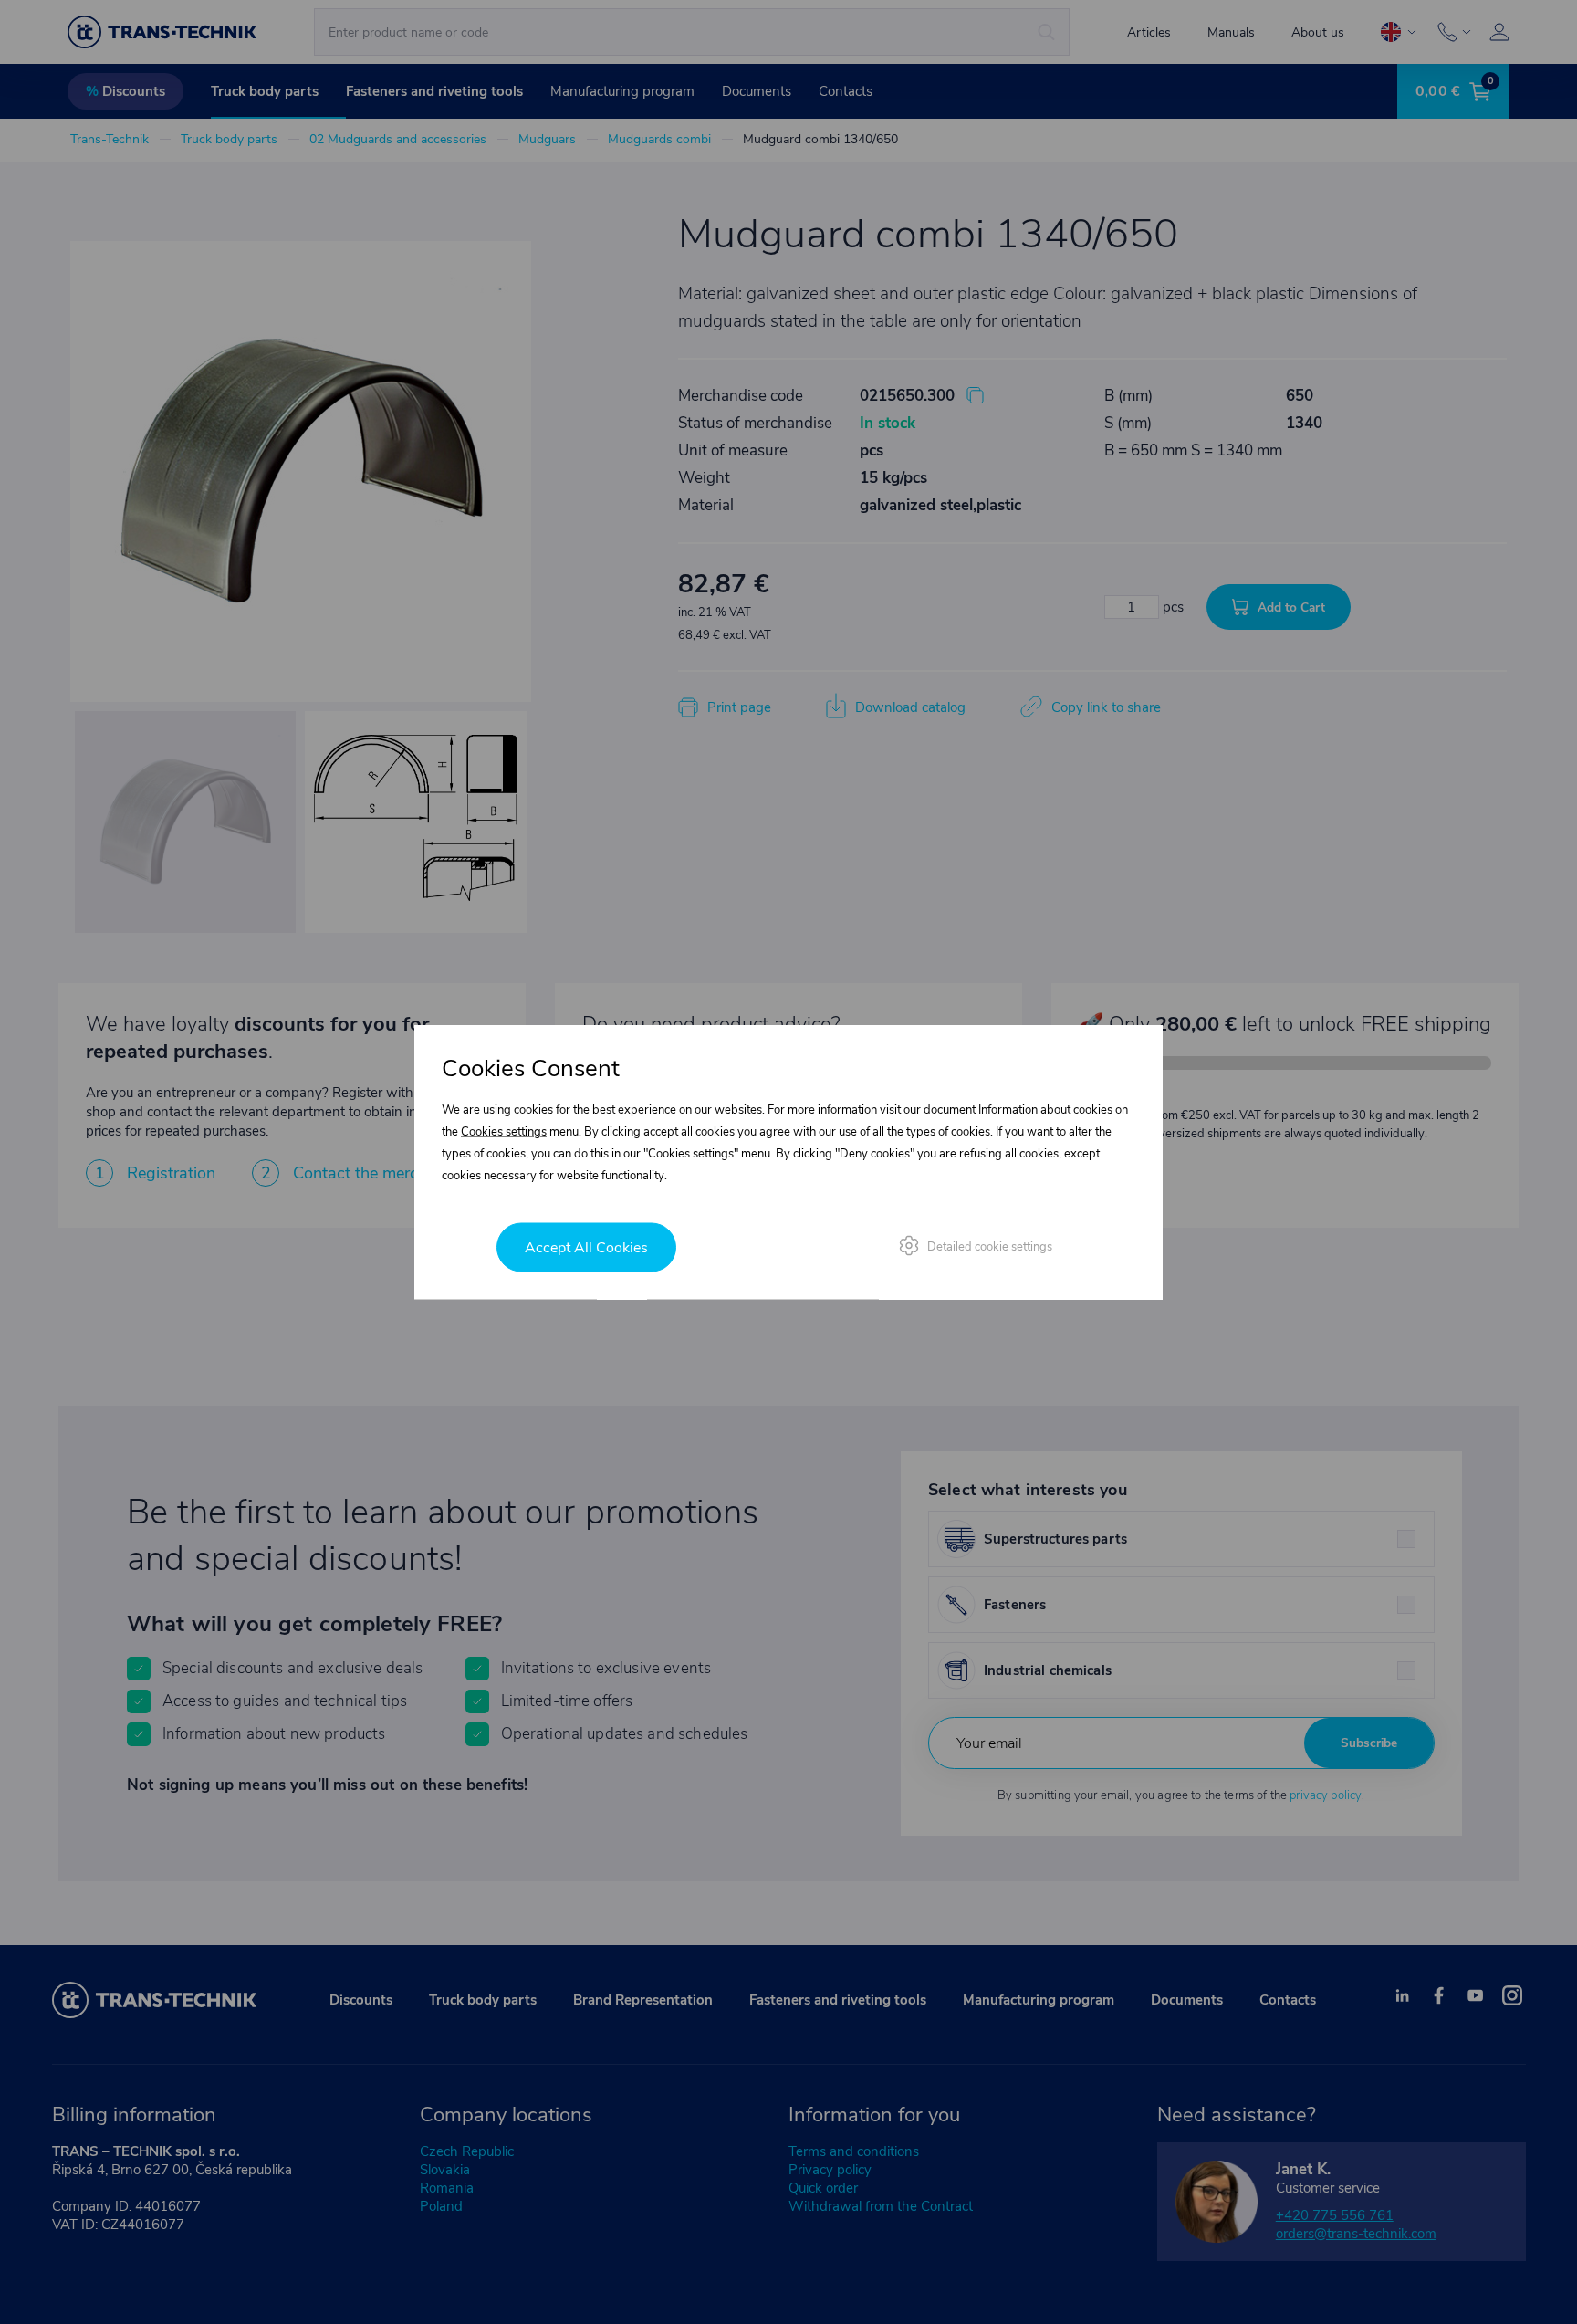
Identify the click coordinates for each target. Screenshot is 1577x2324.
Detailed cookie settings (990, 1247)
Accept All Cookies (586, 1248)
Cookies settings (504, 1132)
